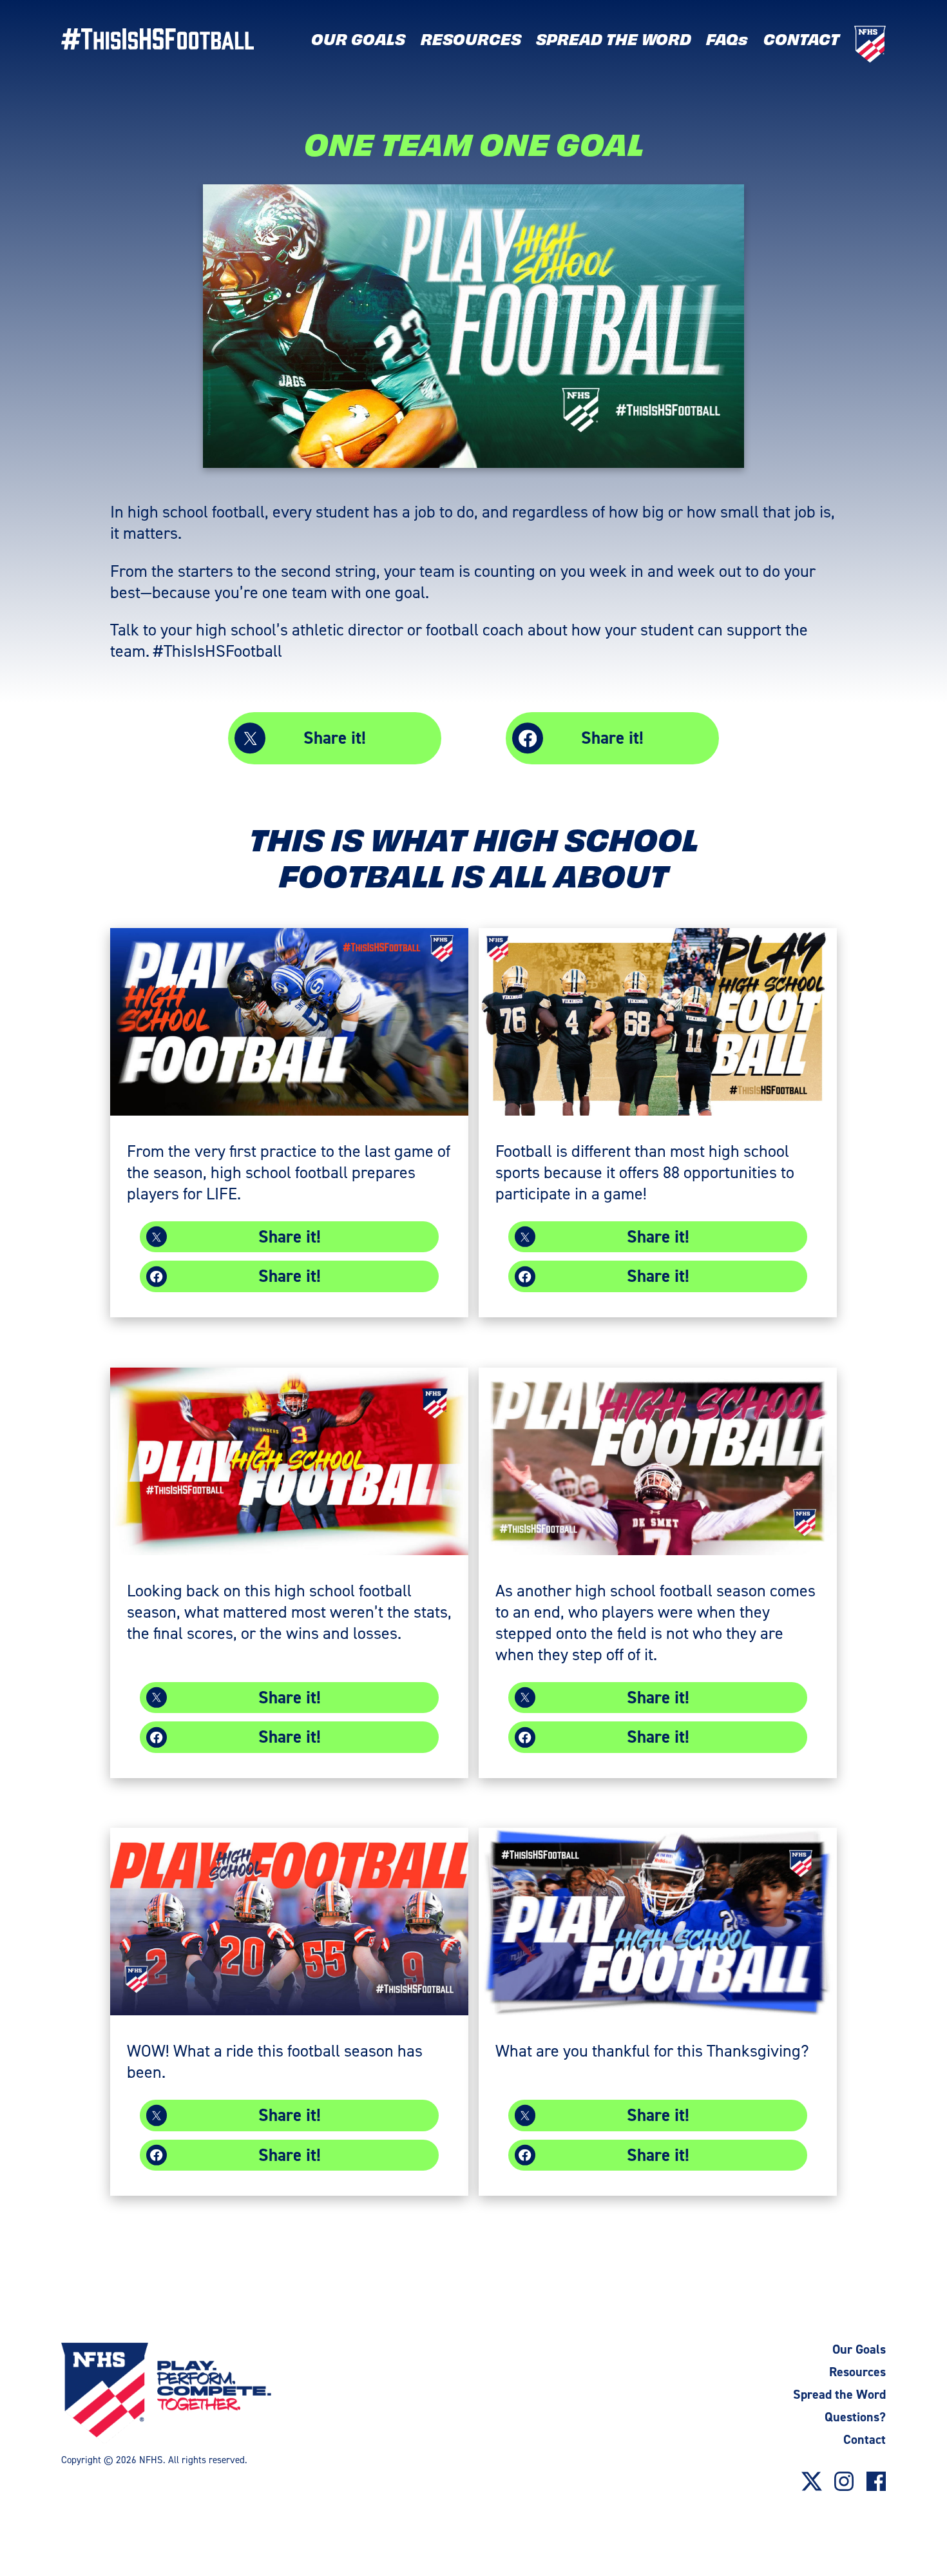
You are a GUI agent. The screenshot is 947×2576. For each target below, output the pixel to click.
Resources (857, 2372)
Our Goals (859, 2349)
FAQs (727, 39)
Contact (865, 2439)
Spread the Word (839, 2394)
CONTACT (801, 39)
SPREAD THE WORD (614, 39)
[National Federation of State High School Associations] (192, 2394)
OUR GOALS (358, 39)
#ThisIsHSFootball (218, 651)
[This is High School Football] (174, 38)
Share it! (335, 738)
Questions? (855, 2417)
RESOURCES (471, 39)
